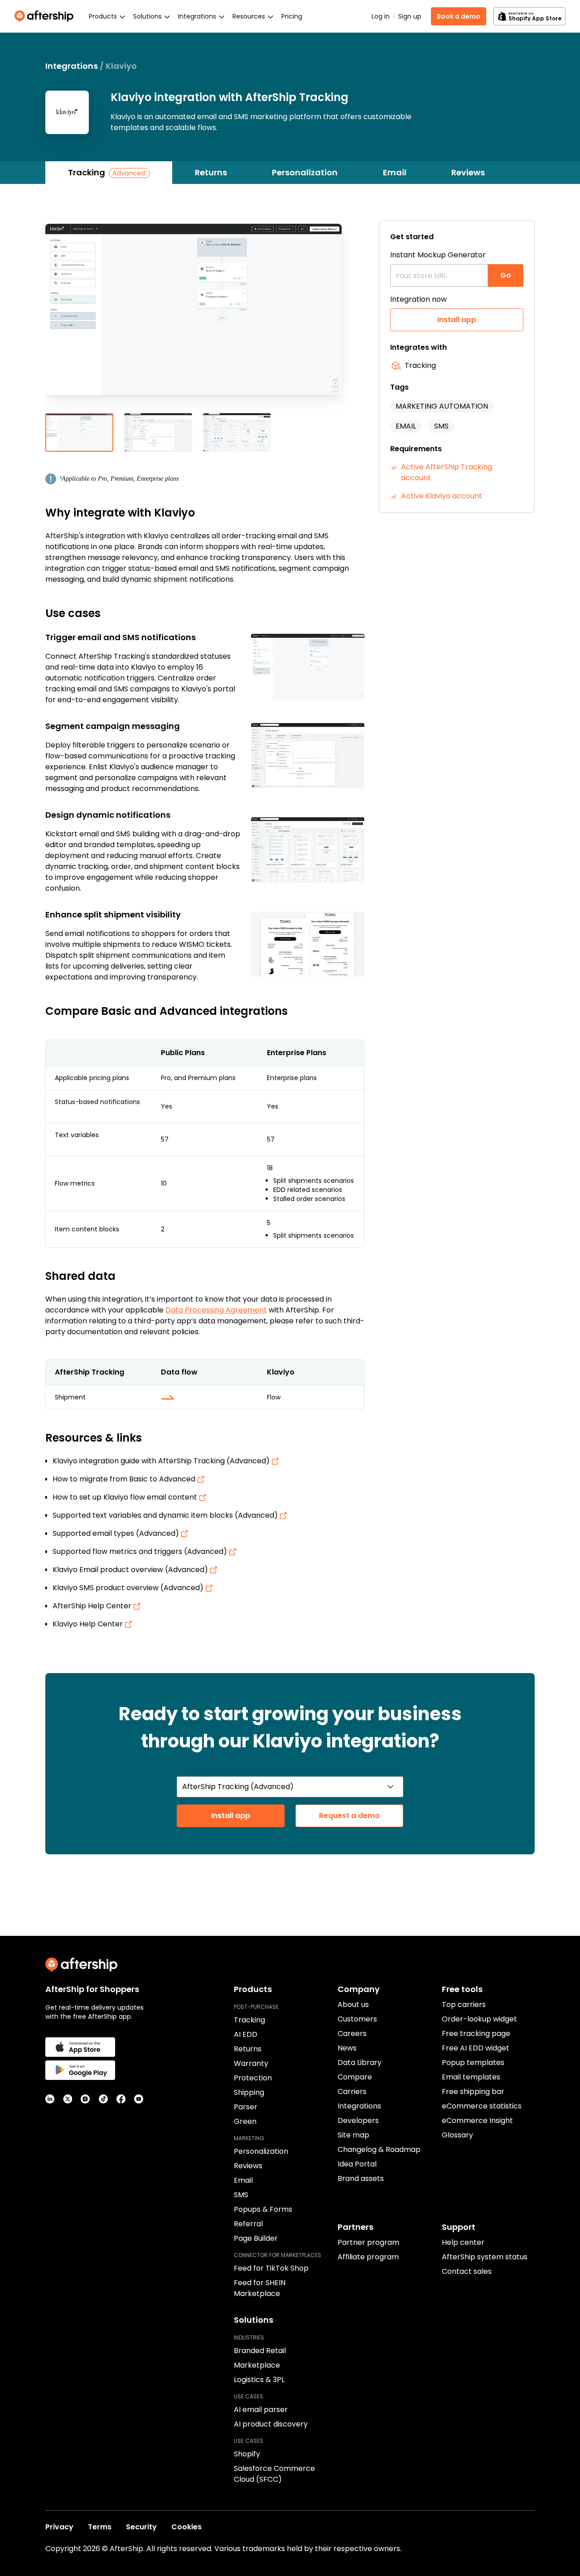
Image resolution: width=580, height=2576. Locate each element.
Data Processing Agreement (216, 1310)
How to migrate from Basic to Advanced (125, 1479)
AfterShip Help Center (93, 1606)
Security (141, 2527)
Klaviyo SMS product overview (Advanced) (129, 1588)
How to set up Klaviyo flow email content (126, 1497)
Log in (381, 16)
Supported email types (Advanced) (117, 1533)
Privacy (59, 2527)
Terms (100, 2527)
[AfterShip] (46, 16)
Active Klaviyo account (442, 496)
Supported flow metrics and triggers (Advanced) (141, 1551)
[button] (205, 317)
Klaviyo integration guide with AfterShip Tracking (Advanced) (162, 1461)
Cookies (186, 2527)
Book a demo (459, 16)
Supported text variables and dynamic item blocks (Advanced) (166, 1515)
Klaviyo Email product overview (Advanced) (131, 1570)
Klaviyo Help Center (89, 1624)
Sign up (410, 16)
